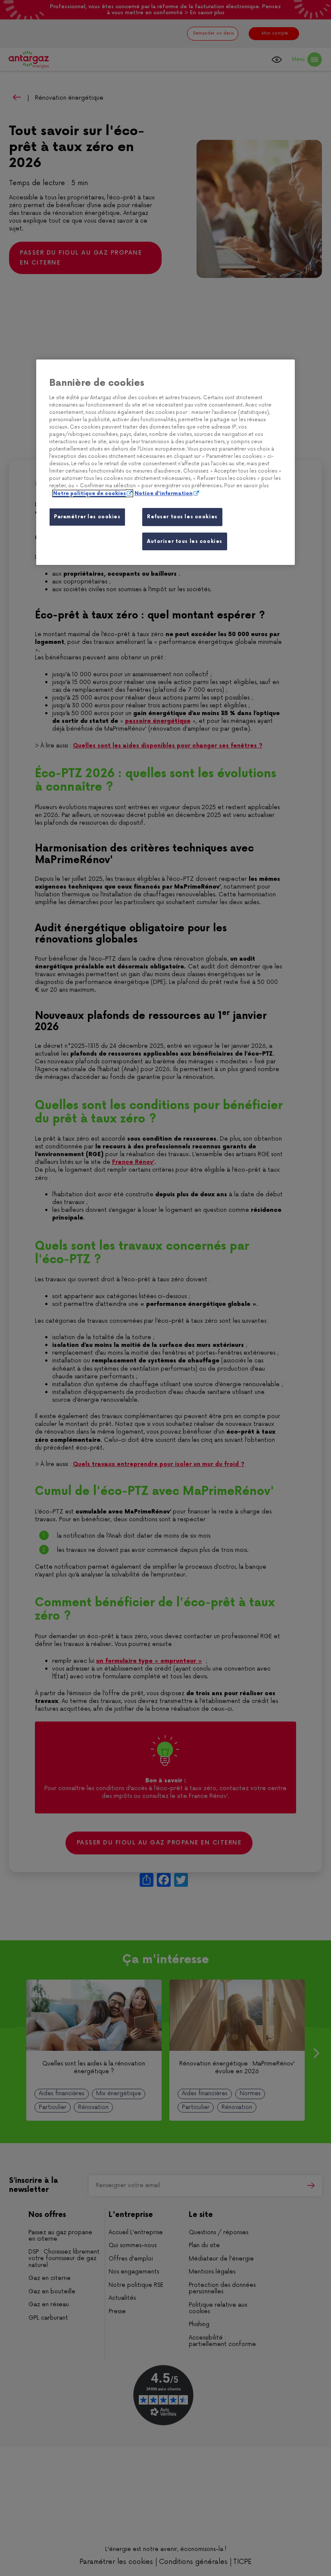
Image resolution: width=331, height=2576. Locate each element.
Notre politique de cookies (89, 493)
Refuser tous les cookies (182, 517)
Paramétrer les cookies (87, 517)
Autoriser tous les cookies (185, 541)
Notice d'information (164, 493)
